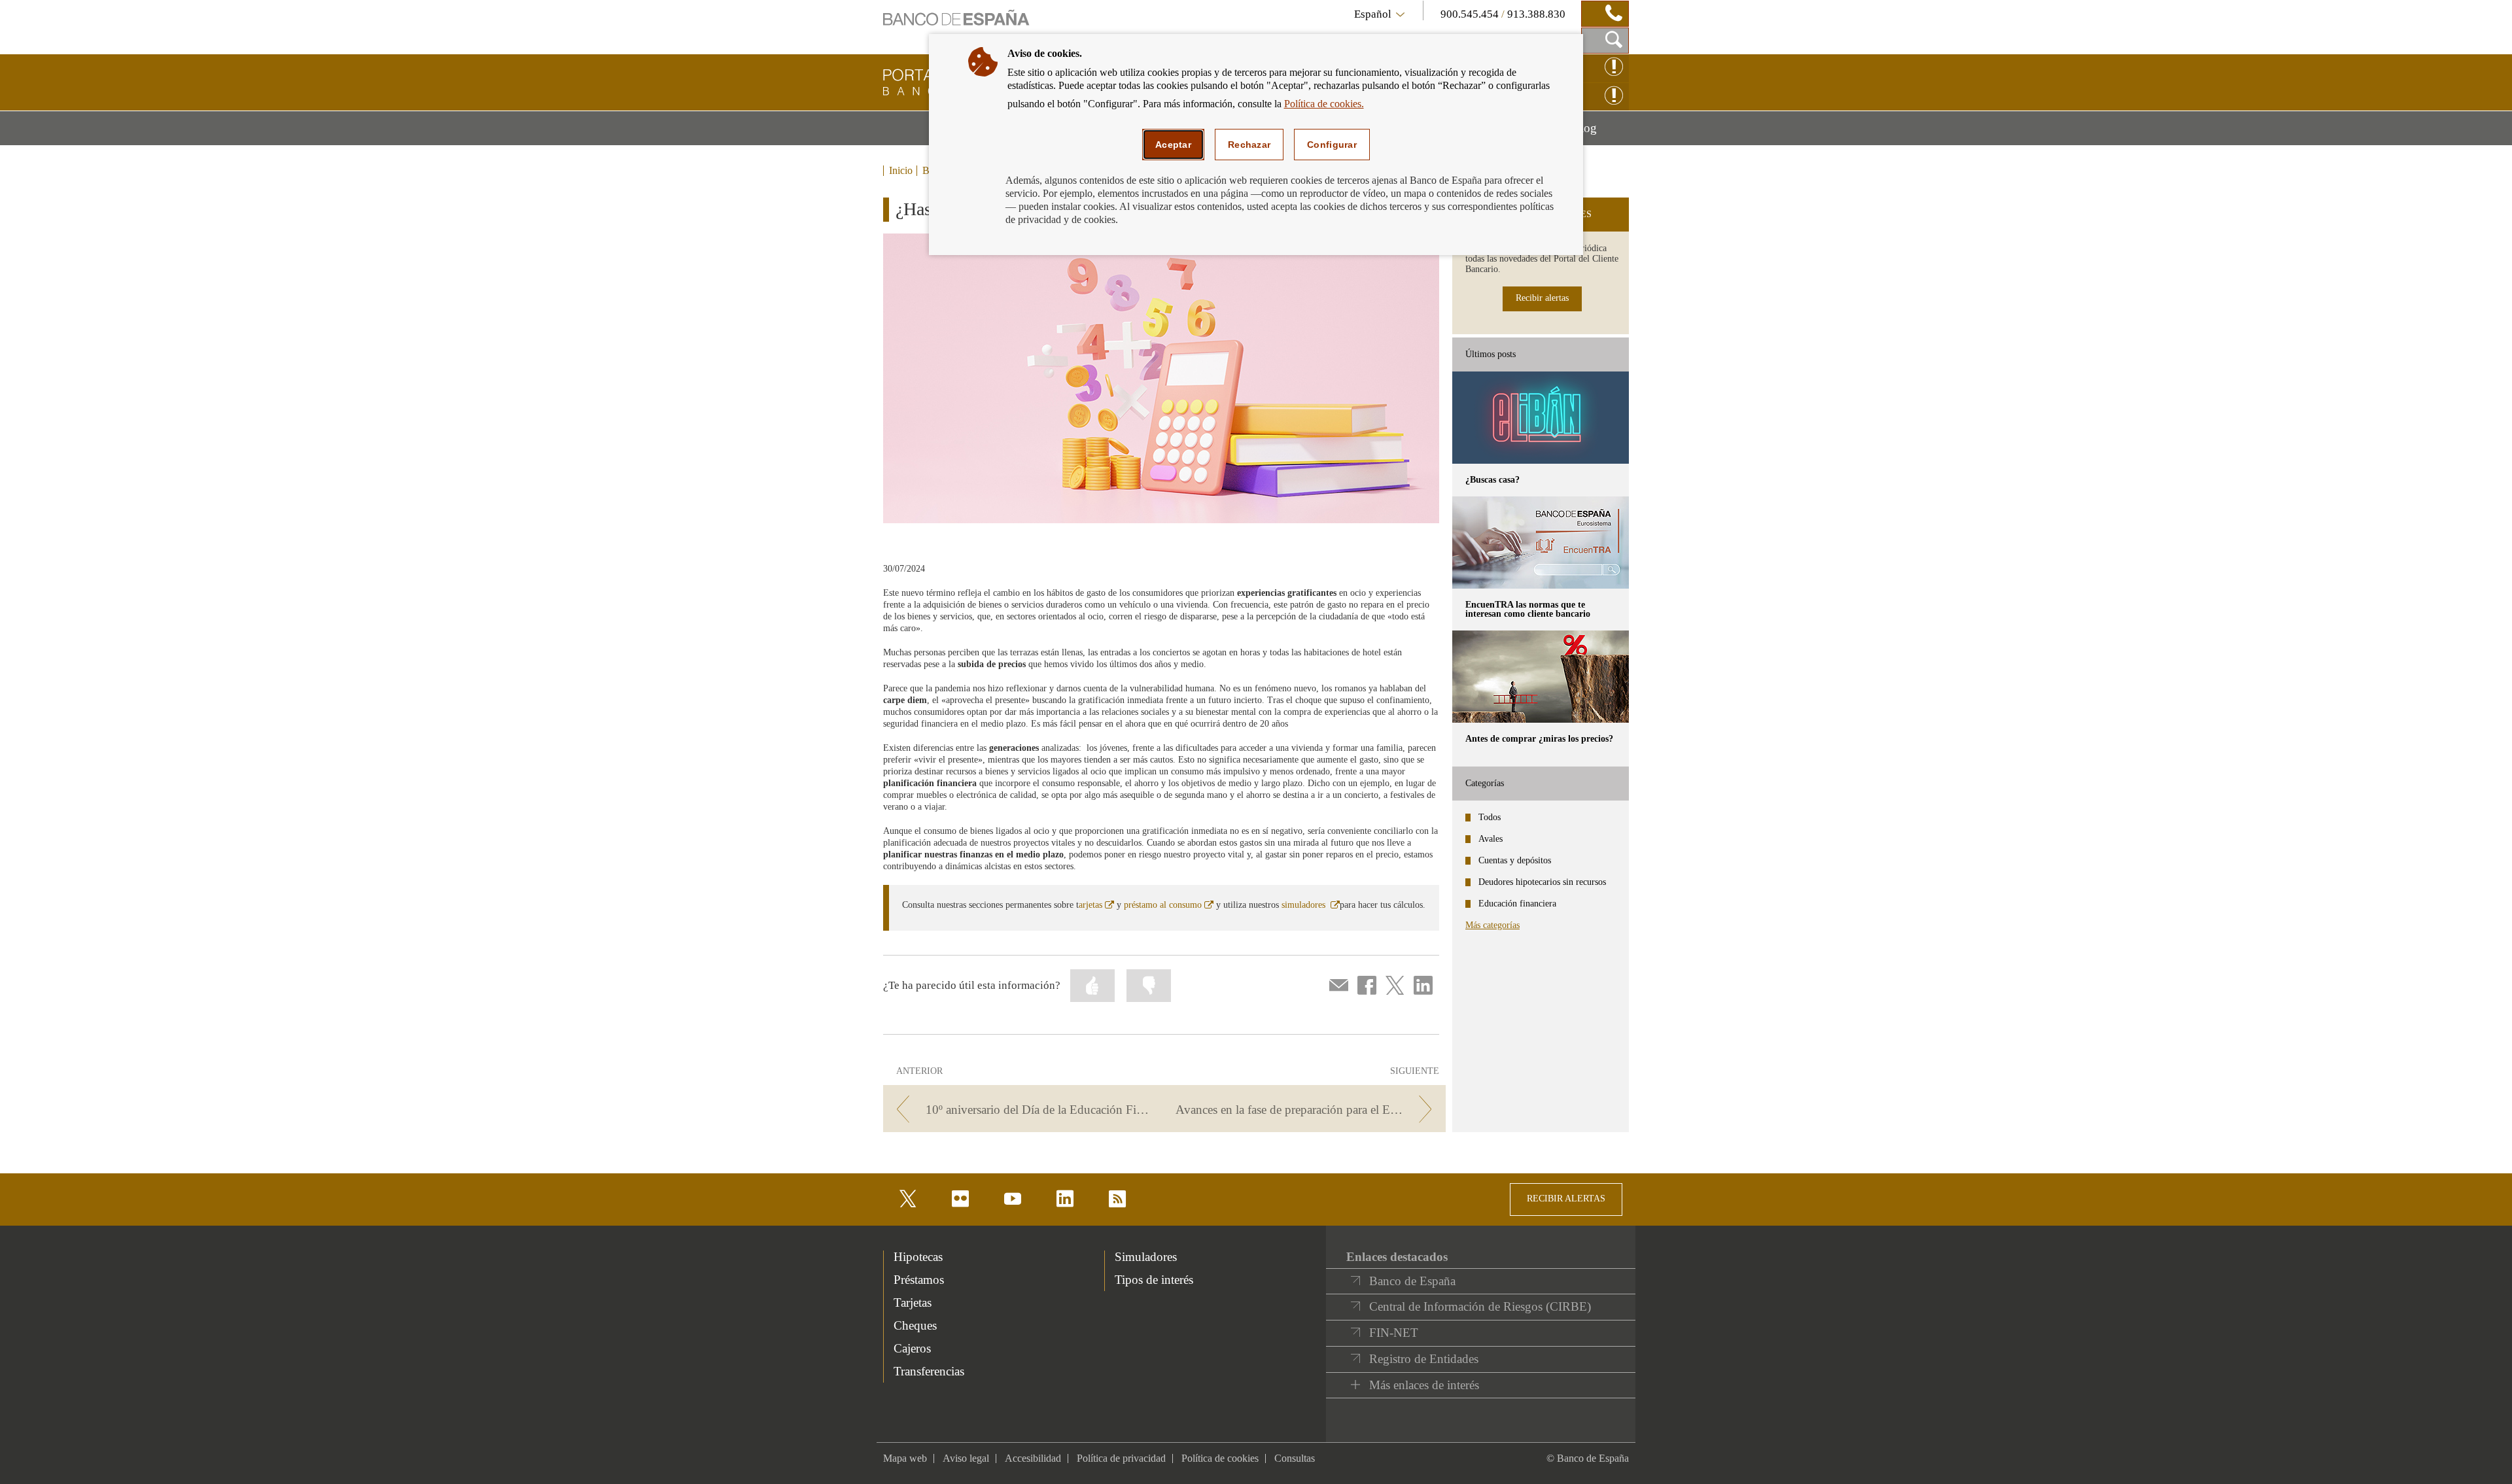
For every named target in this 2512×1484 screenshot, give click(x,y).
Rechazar (1249, 145)
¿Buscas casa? (1492, 480)
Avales (1491, 839)
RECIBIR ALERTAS (1566, 1199)
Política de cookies (1220, 1458)
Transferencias (929, 1371)
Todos (1490, 817)
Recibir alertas (1542, 298)
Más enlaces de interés (1424, 1385)
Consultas (1295, 1458)
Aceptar (1173, 145)
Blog (1600, 133)
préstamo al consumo (1169, 905)
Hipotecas (918, 1257)
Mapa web (905, 1458)
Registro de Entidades (1424, 1359)
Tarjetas (913, 1303)
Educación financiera (1517, 904)
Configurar (1332, 145)
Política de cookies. (1324, 104)
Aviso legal (966, 1458)
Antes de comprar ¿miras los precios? (1539, 739)
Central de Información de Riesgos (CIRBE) (1480, 1306)
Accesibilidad (1033, 1458)
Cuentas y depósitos (1515, 860)
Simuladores (1146, 1257)
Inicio (901, 171)
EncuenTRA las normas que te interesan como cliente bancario (1528, 609)
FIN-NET (1394, 1333)
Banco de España (1412, 1281)
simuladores (1311, 905)
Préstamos (919, 1280)
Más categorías (1492, 925)
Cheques (915, 1325)
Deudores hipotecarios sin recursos (1542, 882)
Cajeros (912, 1348)
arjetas (1096, 905)
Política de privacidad (1121, 1458)
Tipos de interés (1154, 1280)
